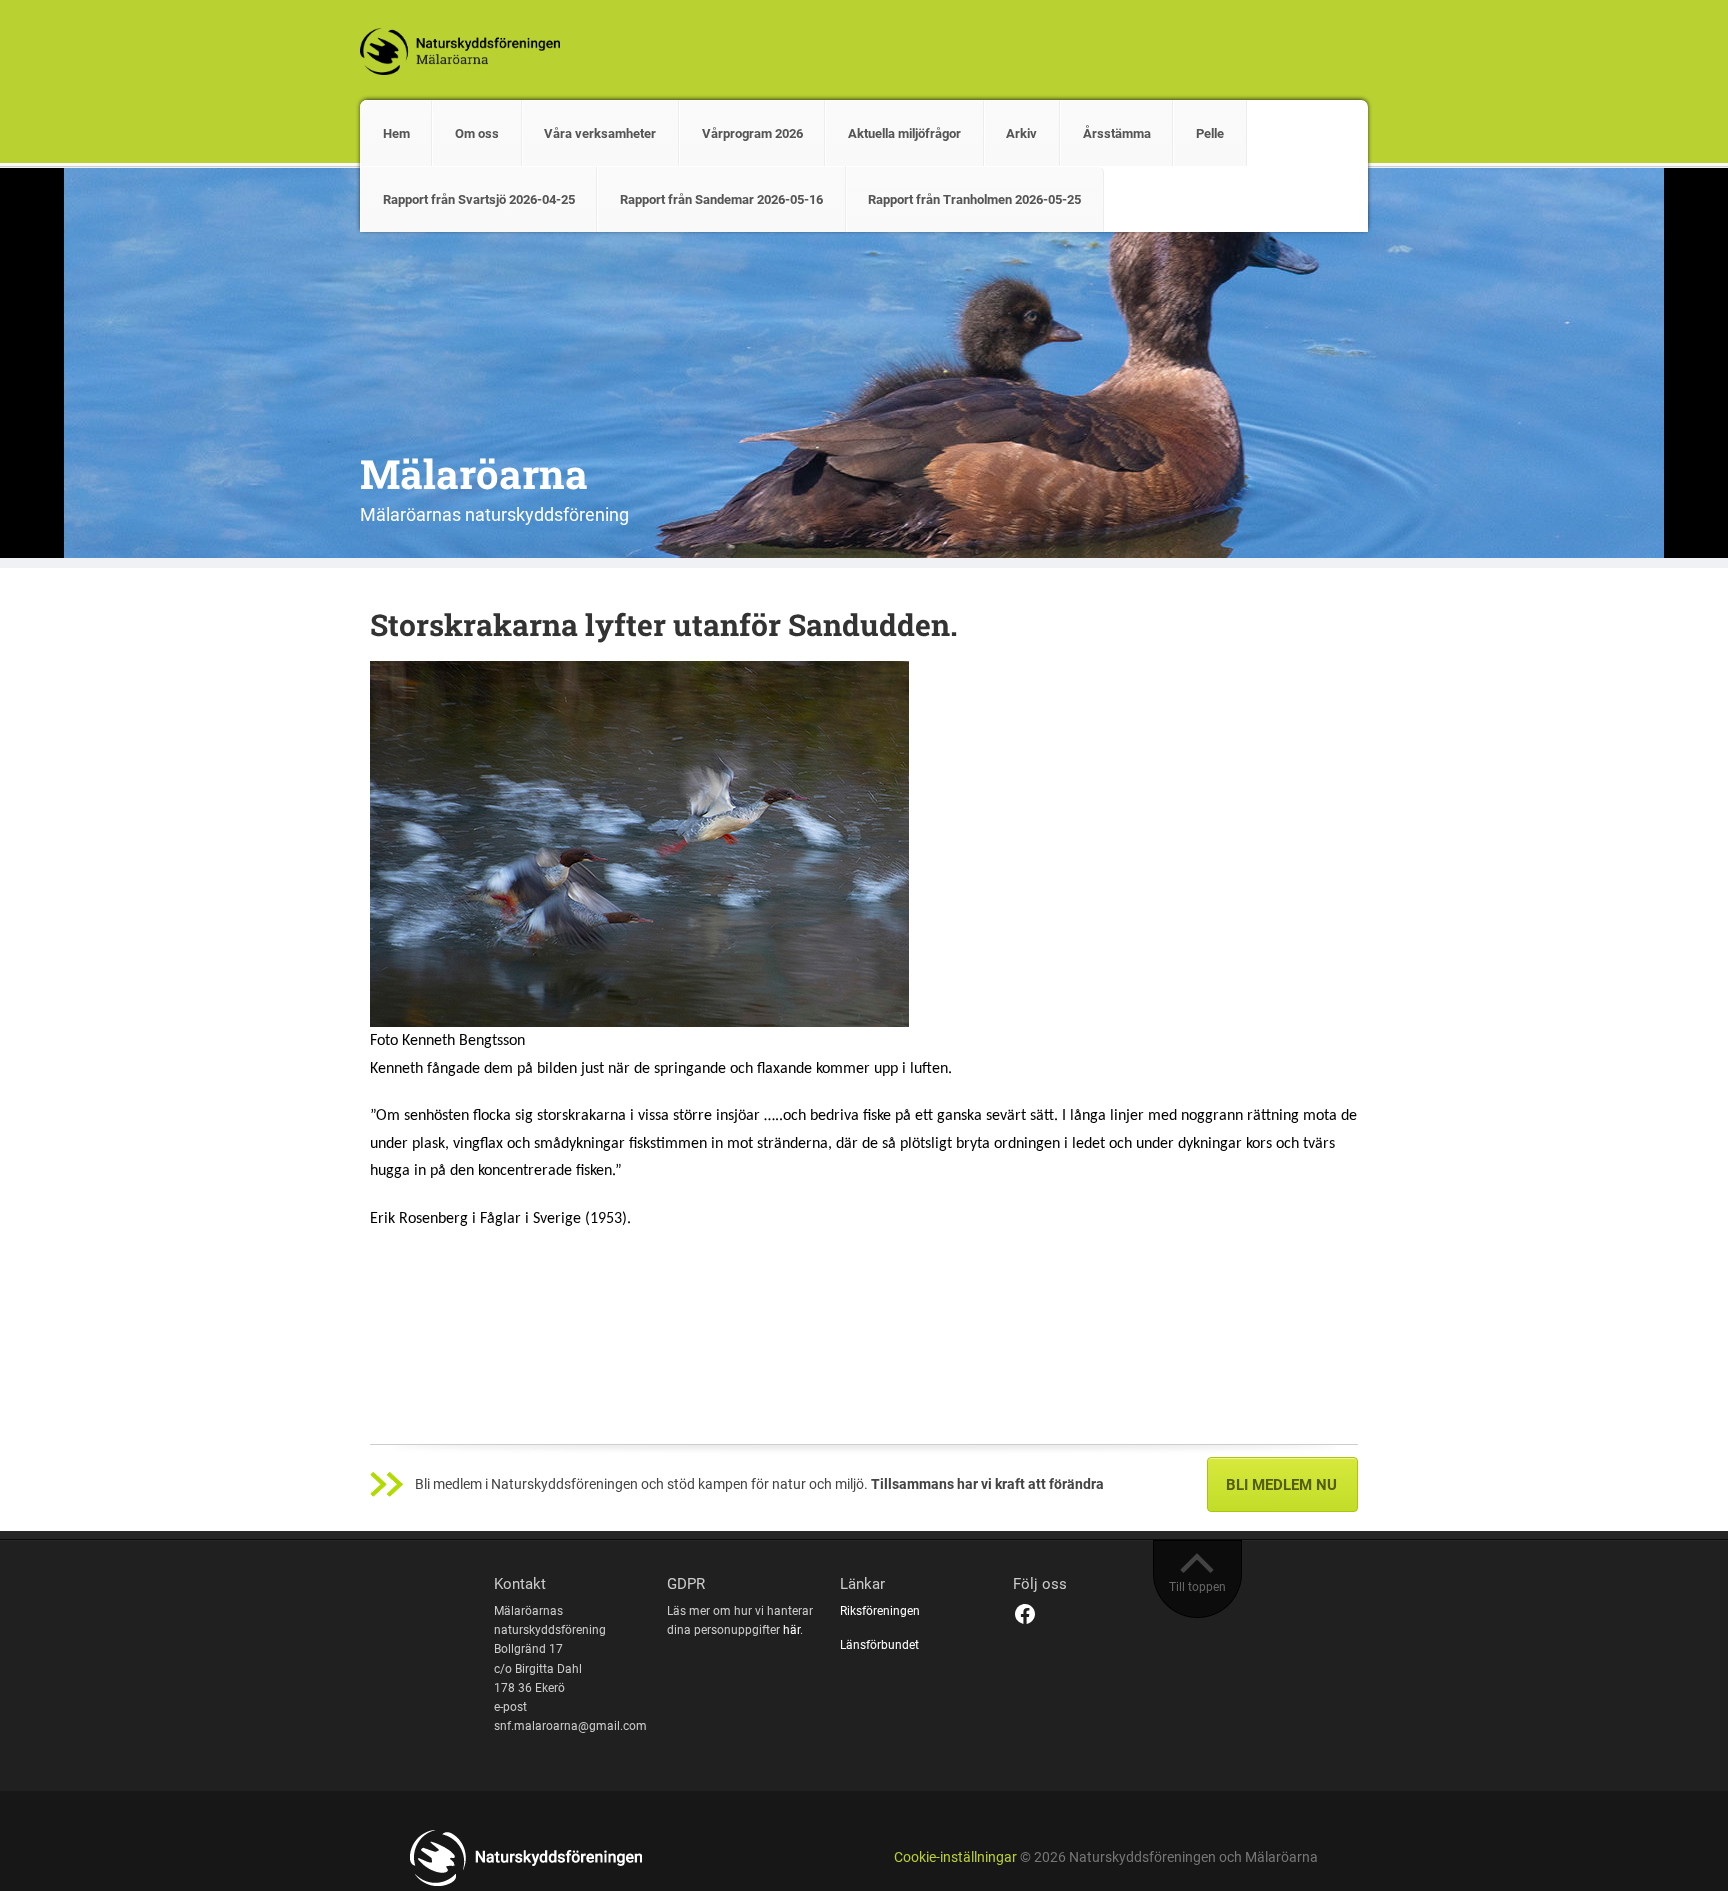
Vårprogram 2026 (752, 133)
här (791, 1630)
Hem (396, 133)
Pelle (1210, 133)
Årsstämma (1117, 133)
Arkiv (1021, 133)
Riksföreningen (880, 1611)
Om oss (477, 133)
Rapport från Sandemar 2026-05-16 (721, 199)
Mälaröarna (474, 473)
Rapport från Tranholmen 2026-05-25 (974, 199)
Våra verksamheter (600, 133)
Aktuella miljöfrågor (904, 133)
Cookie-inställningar (955, 1857)
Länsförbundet (879, 1645)
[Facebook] (1025, 1614)
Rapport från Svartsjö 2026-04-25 (479, 199)
